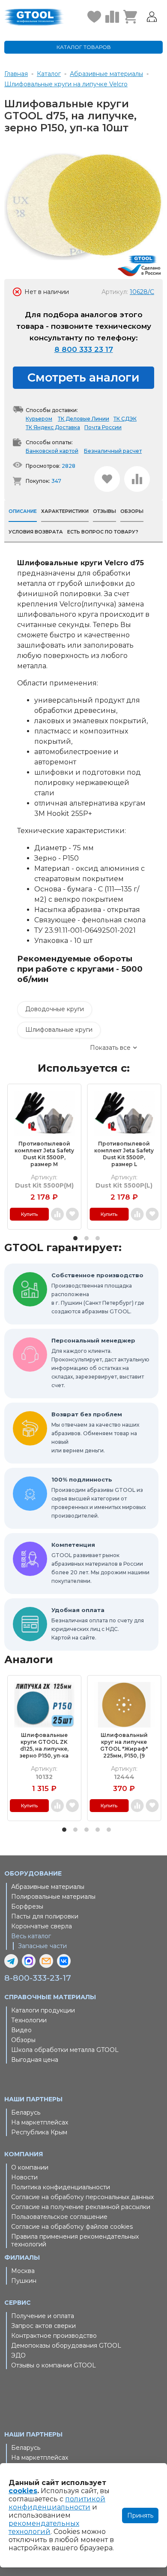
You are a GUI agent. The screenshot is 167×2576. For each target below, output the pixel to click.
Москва (23, 2271)
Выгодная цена (35, 2060)
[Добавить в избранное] (107, 479)
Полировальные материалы (53, 1897)
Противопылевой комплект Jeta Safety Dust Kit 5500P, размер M (44, 1154)
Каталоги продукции (43, 2010)
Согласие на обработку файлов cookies (72, 2227)
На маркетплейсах (40, 2122)
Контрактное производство (54, 2336)
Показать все (110, 1048)
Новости (24, 2177)
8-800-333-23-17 (38, 1978)
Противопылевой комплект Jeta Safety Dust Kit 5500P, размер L (124, 1154)
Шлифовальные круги (59, 1030)
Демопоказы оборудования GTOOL (66, 2346)
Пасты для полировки (45, 1916)
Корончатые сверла (42, 1926)
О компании (30, 2167)
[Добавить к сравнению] (137, 479)
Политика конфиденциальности (61, 2187)
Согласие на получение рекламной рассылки (81, 2207)
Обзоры (23, 2040)
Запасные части (42, 1946)
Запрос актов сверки (43, 2326)
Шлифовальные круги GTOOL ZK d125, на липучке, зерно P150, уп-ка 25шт (44, 1746)
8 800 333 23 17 (84, 349)
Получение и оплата (43, 2316)
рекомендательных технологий (44, 2528)
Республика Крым (39, 2132)
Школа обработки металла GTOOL (65, 2050)
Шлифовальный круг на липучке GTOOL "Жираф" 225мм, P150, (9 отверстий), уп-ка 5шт (124, 1746)
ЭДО (18, 2355)
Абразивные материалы (48, 1887)
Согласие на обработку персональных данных (82, 2197)
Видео (21, 2030)
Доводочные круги (55, 1009)
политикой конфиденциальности (57, 2503)
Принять (140, 2515)
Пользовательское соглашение (59, 2217)
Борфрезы (27, 1906)
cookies (23, 2491)
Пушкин (24, 2281)
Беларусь (26, 2112)
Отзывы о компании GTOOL (54, 2365)
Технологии (29, 2020)
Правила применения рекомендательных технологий (75, 2240)
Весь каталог (31, 1936)
